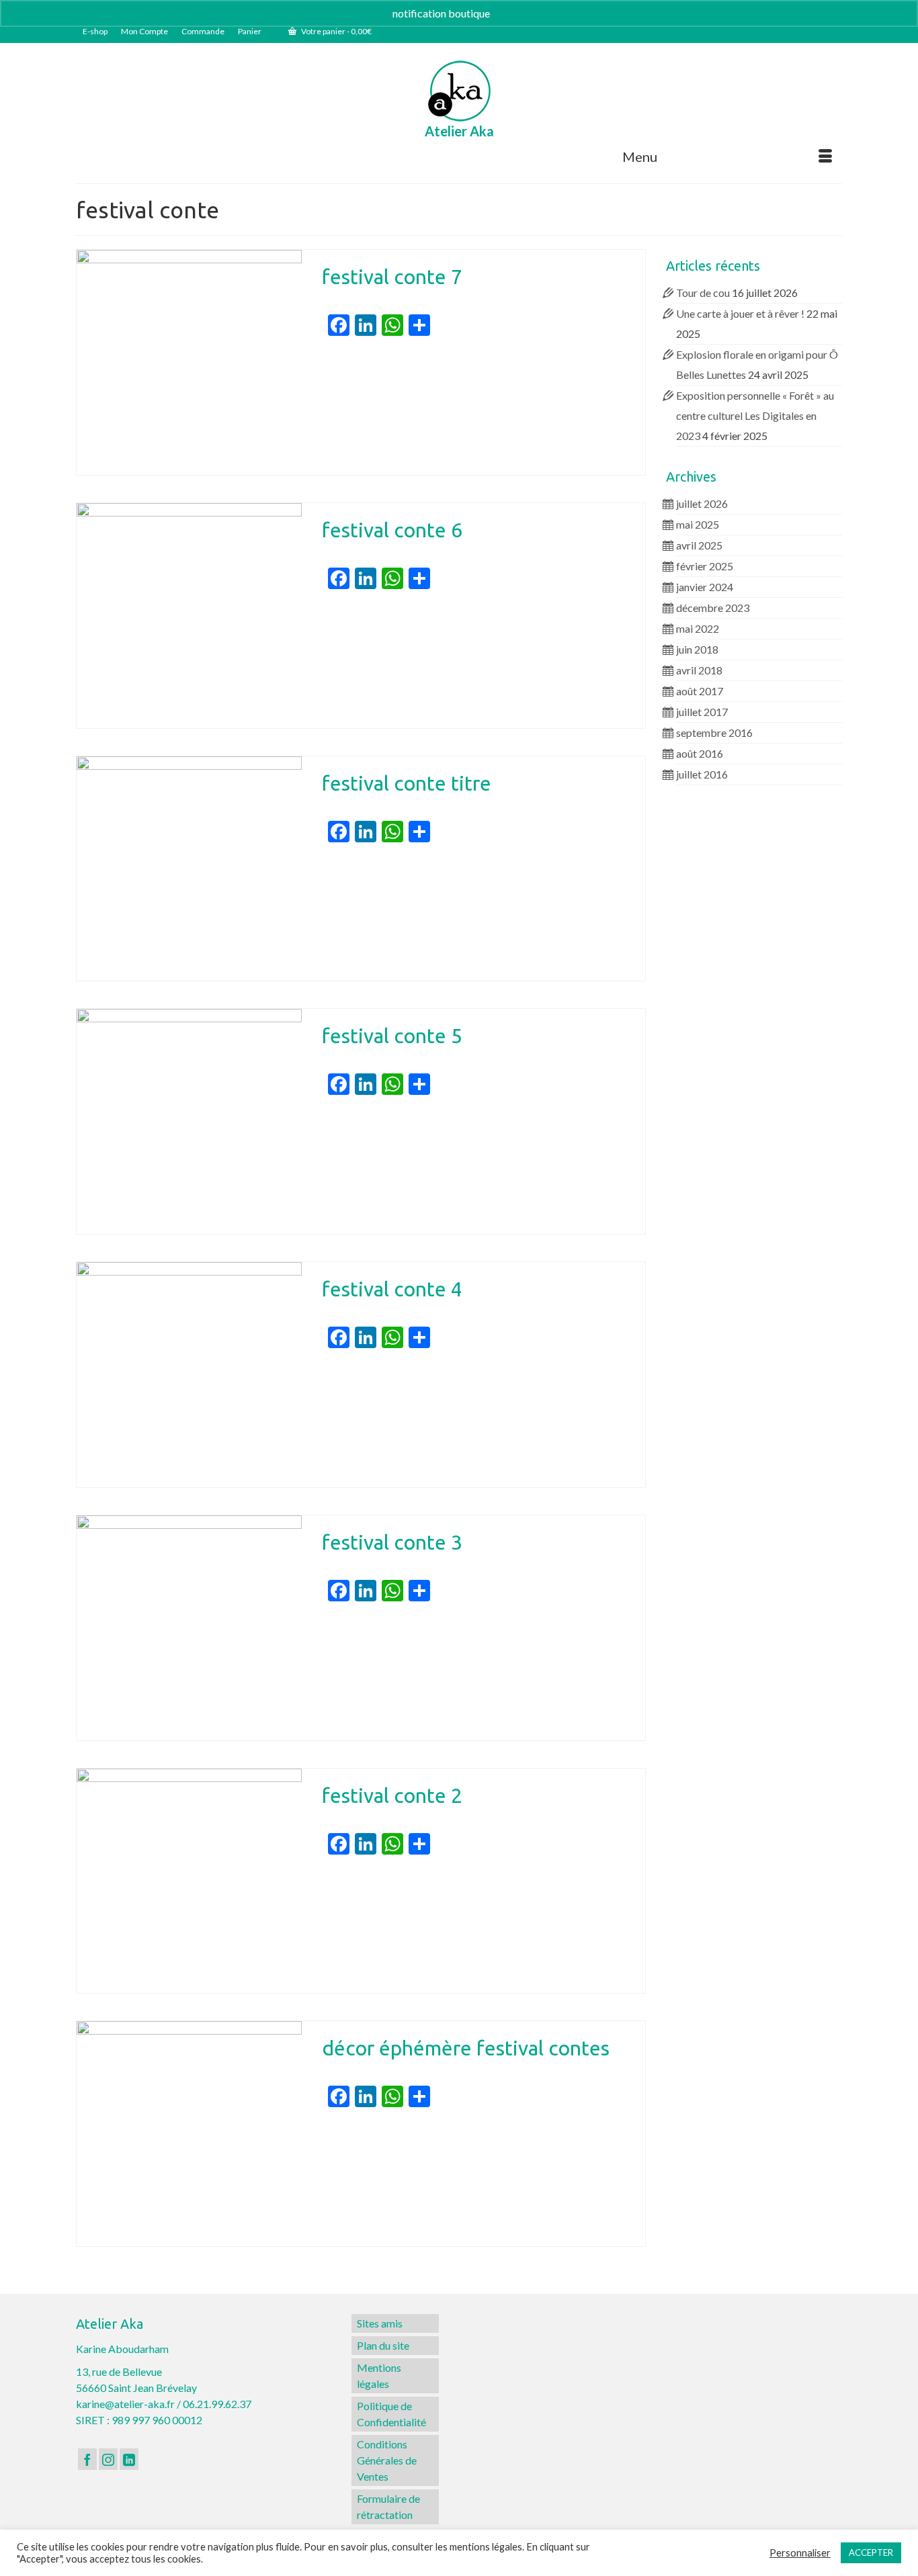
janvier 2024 (705, 587)
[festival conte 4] (189, 1375)
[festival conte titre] (189, 869)
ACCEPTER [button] (871, 2552)
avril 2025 (699, 545)
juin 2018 (697, 649)
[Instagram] (108, 2459)
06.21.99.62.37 (217, 2404)
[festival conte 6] (189, 616)
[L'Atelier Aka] (459, 91)
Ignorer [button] (509, 13)
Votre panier (336, 31)
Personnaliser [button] (800, 2553)
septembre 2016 (714, 732)
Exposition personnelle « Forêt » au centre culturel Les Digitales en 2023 (755, 415)
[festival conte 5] (189, 1121)
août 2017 (700, 691)
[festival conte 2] (189, 1881)
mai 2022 (698, 628)
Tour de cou (703, 293)
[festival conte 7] (189, 362)
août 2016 (700, 753)
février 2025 (705, 566)
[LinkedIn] (129, 2459)
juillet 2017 (702, 712)
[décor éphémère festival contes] (189, 2134)
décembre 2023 (713, 608)
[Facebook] (87, 2459)
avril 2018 (699, 670)
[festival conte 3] (189, 1628)
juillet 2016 (702, 774)
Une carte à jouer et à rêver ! (740, 313)
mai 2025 (698, 524)
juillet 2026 (702, 503)
